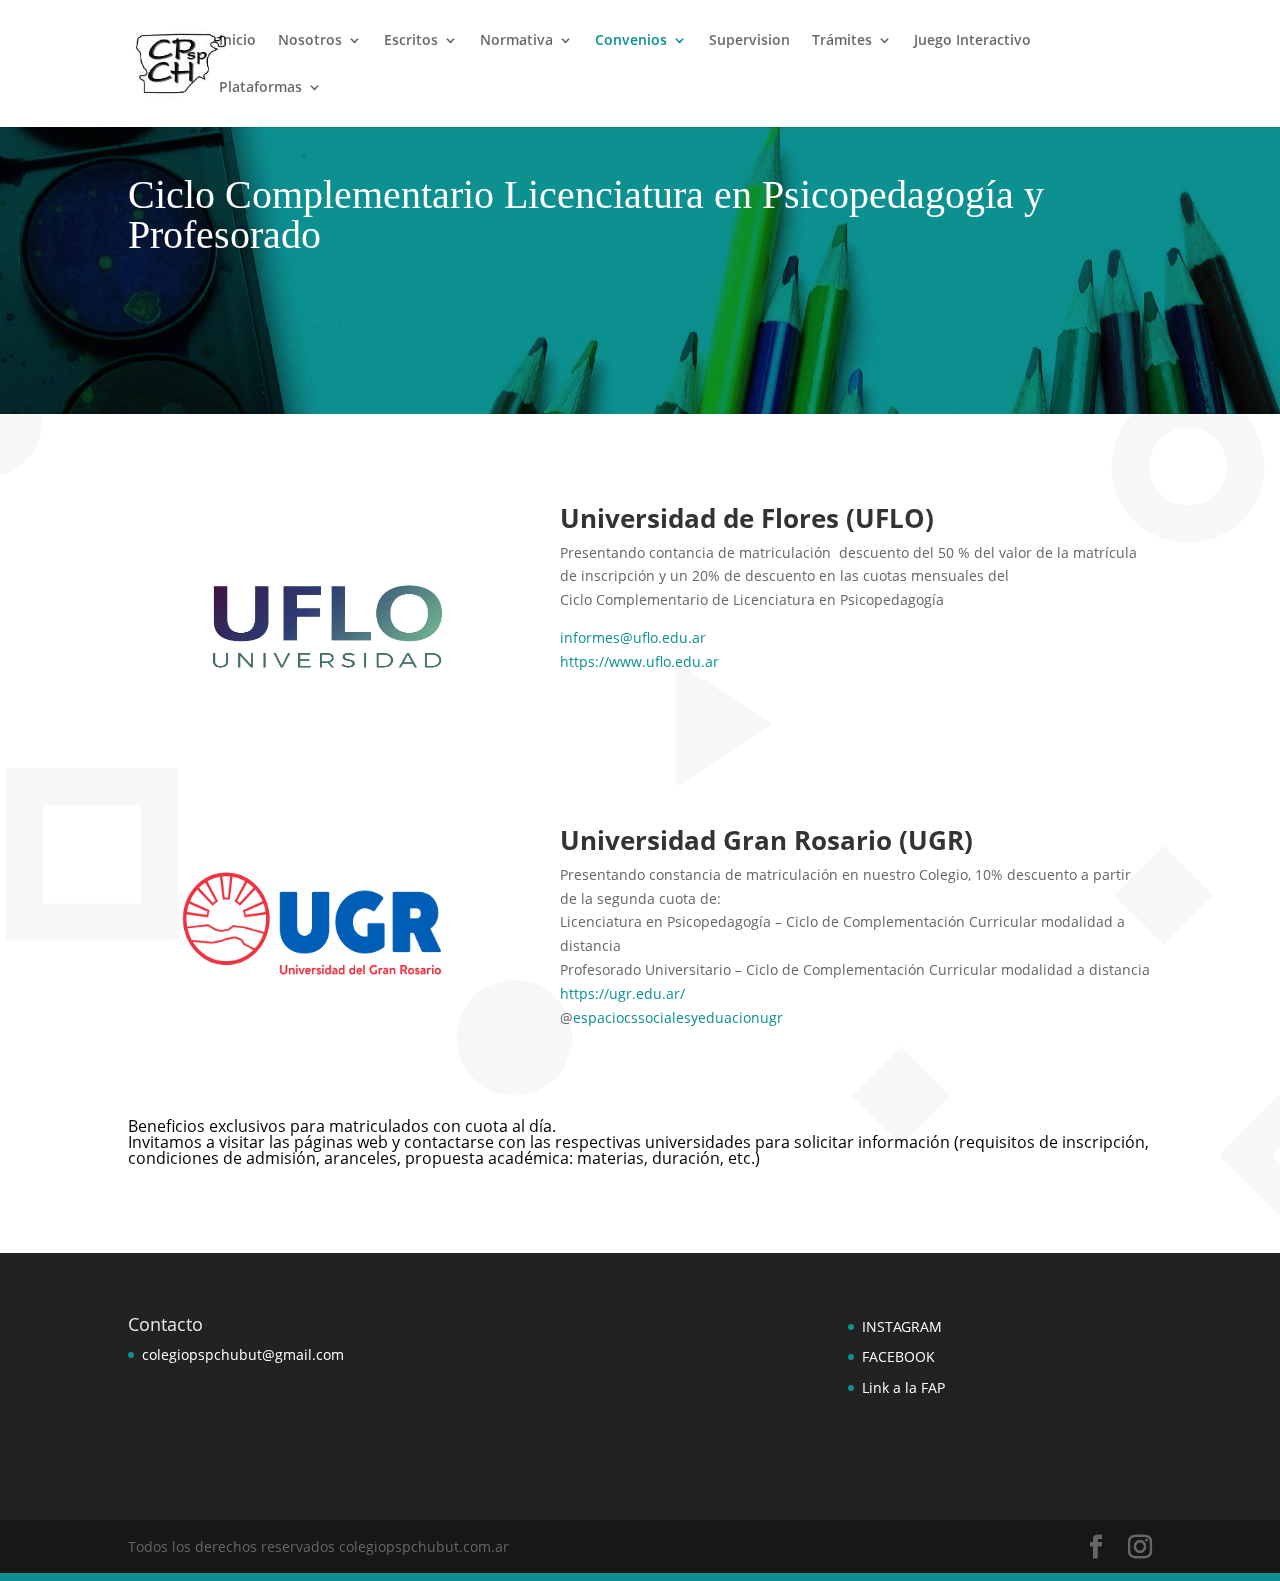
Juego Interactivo (972, 41)
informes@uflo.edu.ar (633, 637)
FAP (931, 1387)
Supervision (749, 41)
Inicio (237, 41)
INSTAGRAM (902, 1326)
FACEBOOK (898, 1356)
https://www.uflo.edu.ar (639, 661)
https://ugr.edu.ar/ (622, 993)
